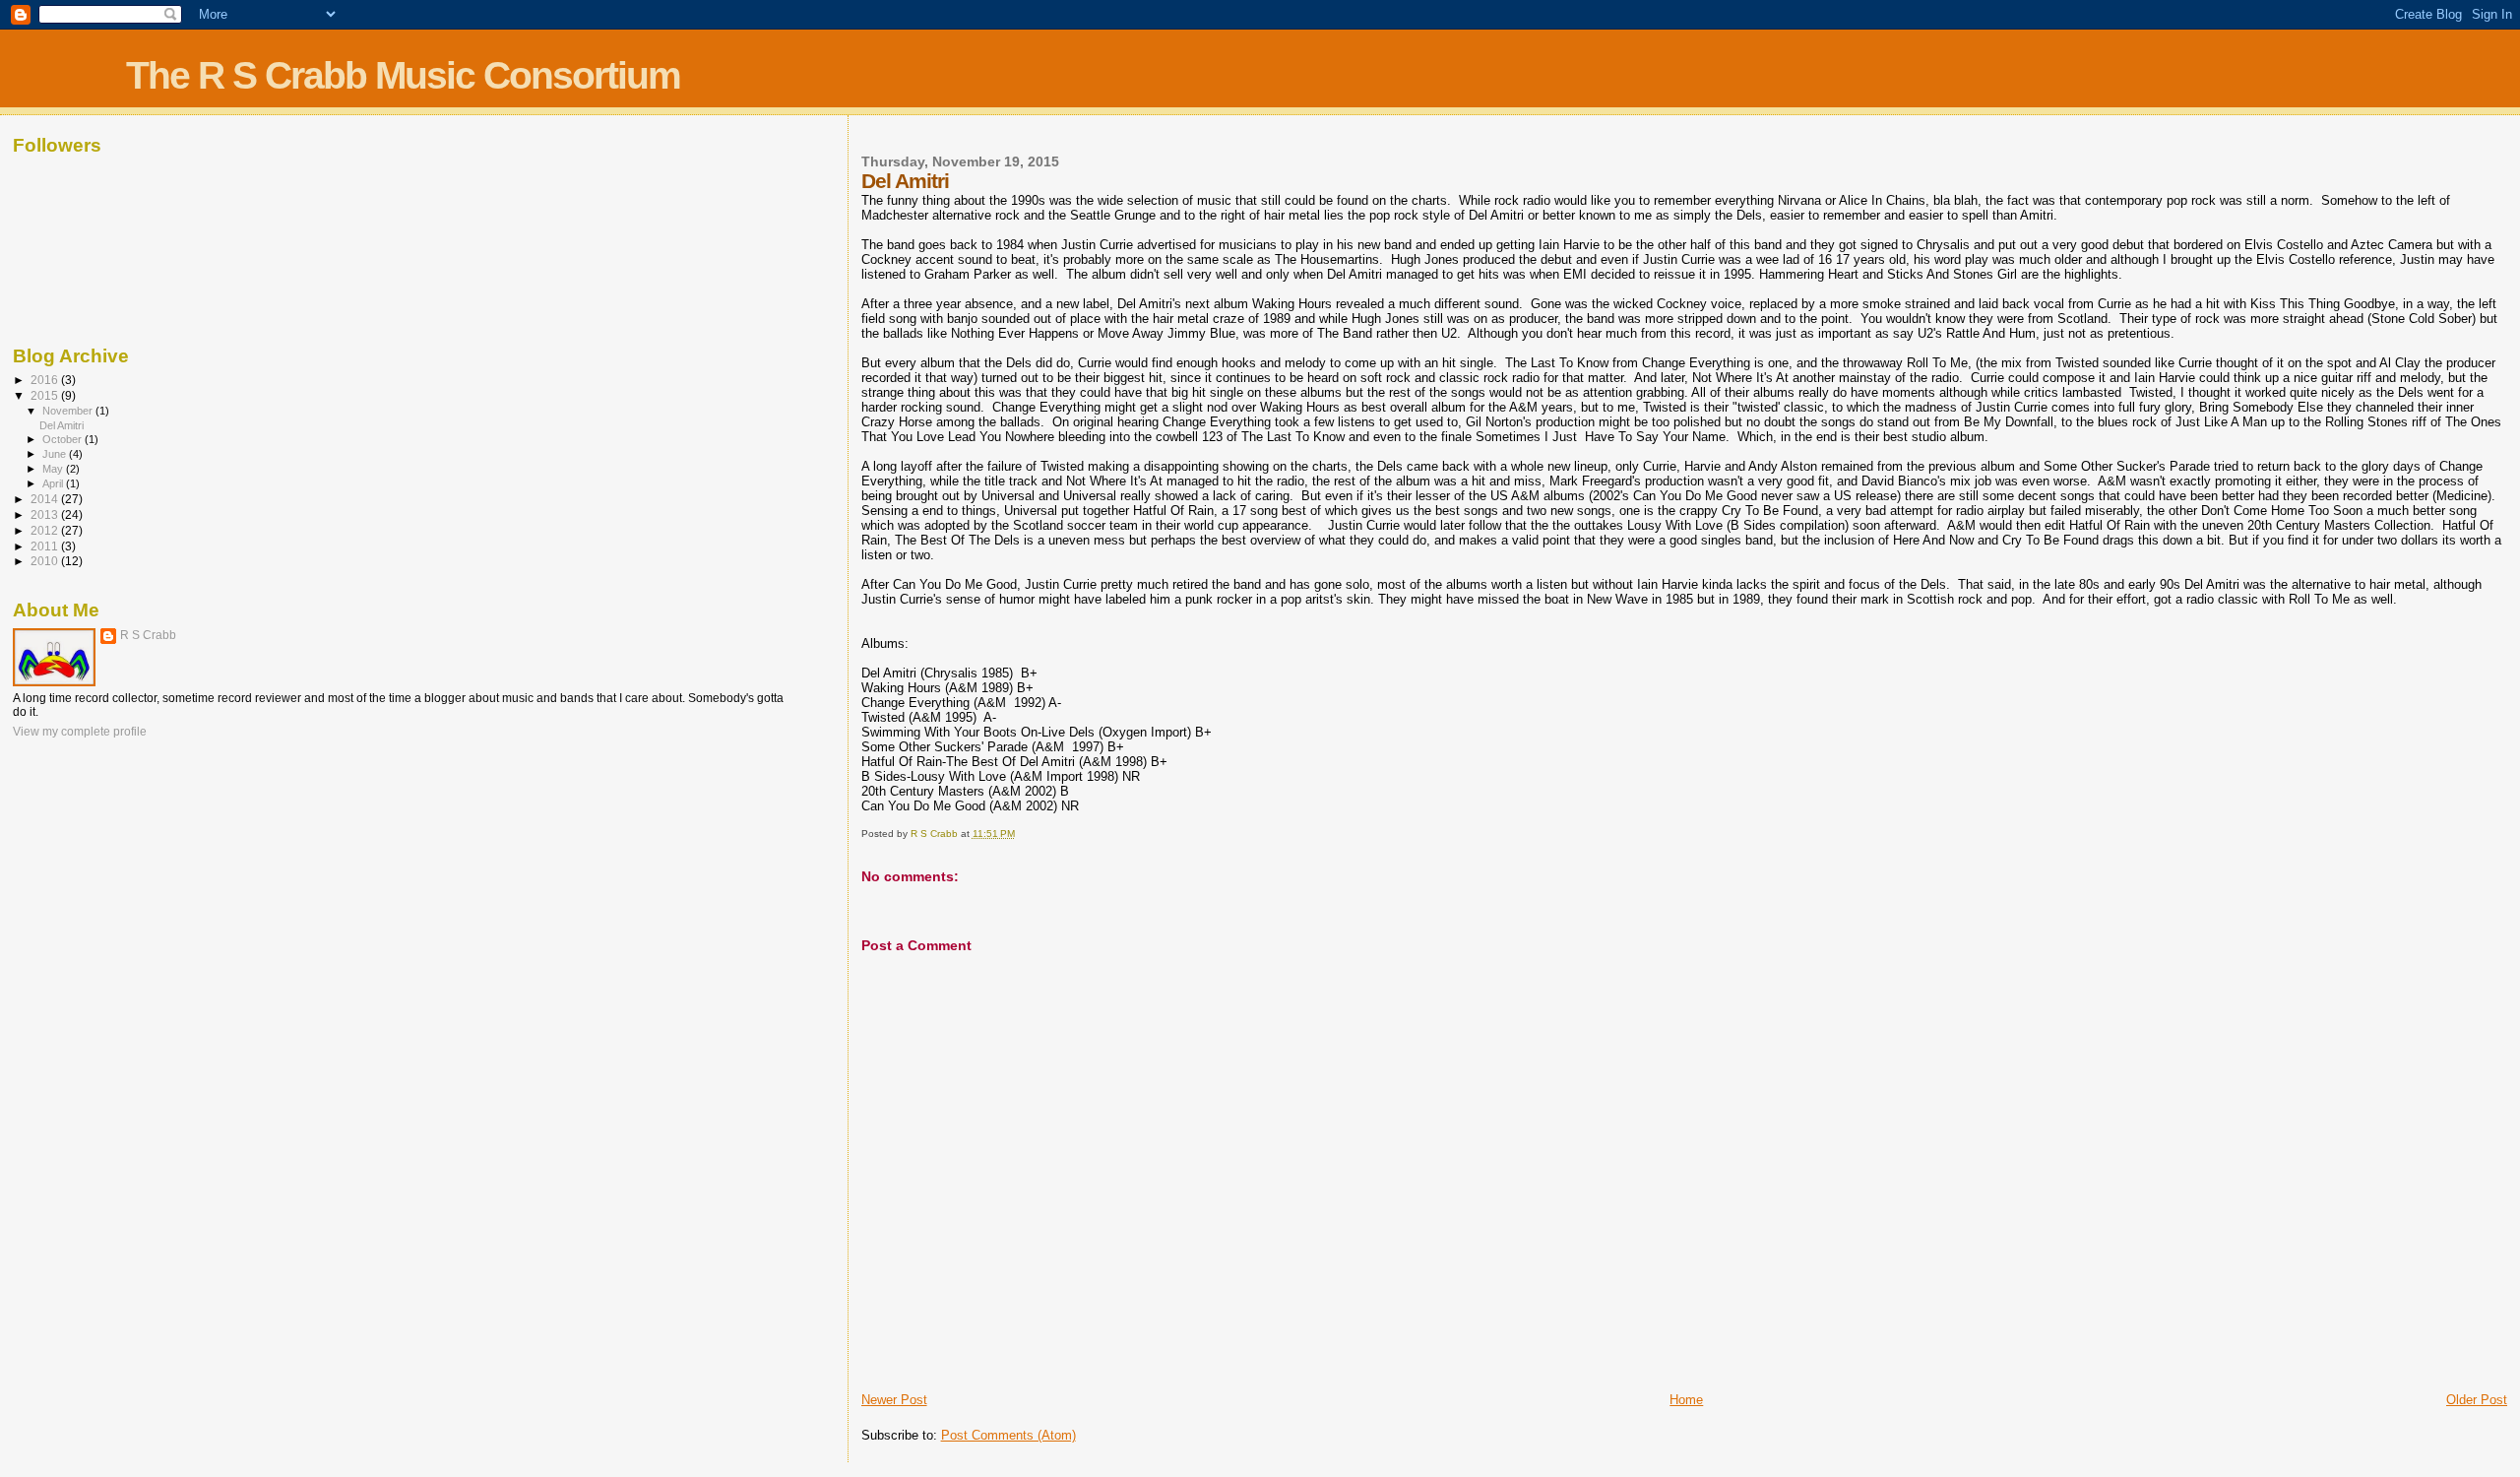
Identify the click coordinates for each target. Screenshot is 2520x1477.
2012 (46, 530)
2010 (46, 561)
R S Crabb (148, 635)
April (54, 483)
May (54, 469)
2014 (46, 499)
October (63, 439)
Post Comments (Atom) (1008, 1435)
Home (1686, 1400)
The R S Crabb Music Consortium (403, 75)
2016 (46, 380)
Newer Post (894, 1400)
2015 (46, 395)
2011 (46, 546)
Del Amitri (62, 425)
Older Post (2477, 1400)
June (56, 454)
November (69, 411)
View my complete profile (80, 732)
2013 (46, 514)
